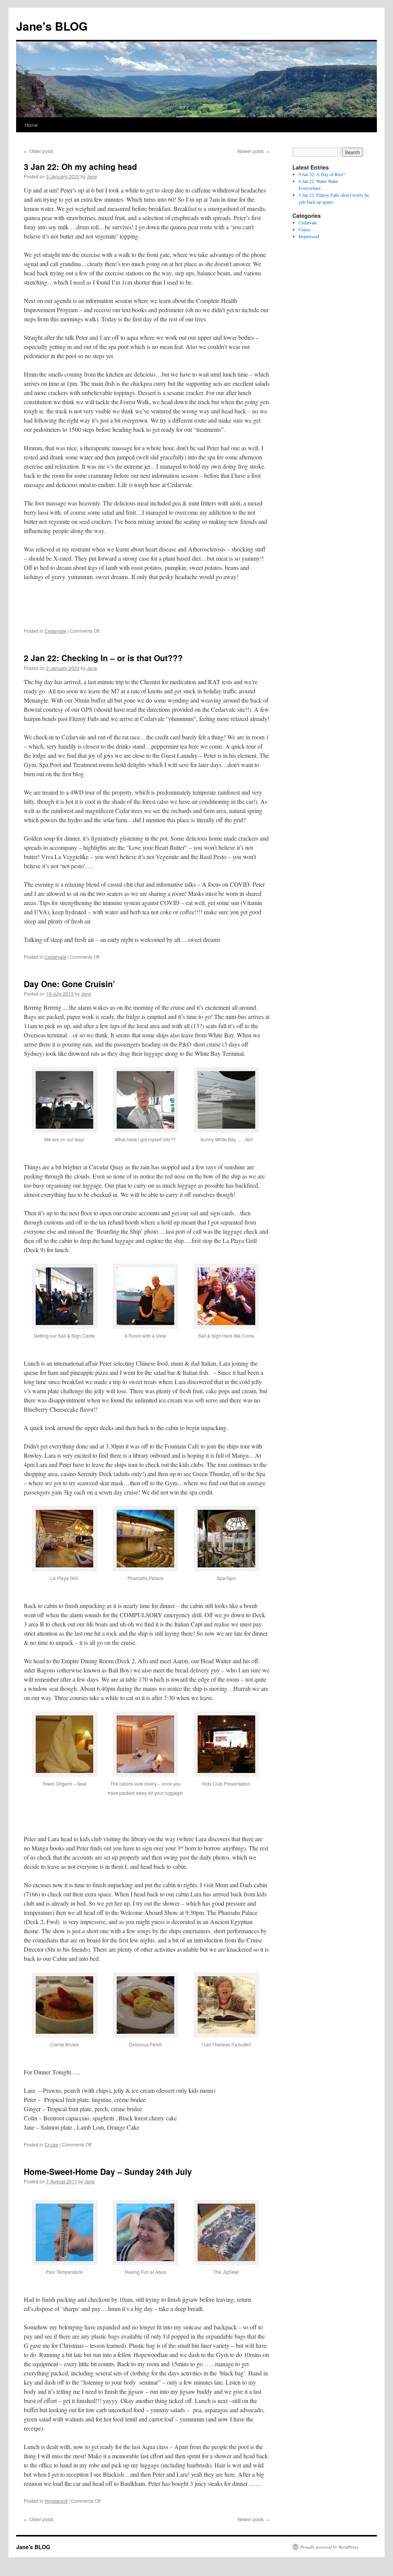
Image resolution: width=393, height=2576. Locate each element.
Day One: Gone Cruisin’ (69, 984)
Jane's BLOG (52, 26)
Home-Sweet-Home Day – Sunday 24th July (108, 2171)
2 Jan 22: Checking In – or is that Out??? (103, 658)
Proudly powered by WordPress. (330, 2547)
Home (31, 125)
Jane (92, 176)
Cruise (51, 2144)
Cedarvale (55, 631)
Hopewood (56, 2501)
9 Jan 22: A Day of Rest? (322, 174)
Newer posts (253, 151)
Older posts (39, 151)
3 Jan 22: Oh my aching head (80, 166)
